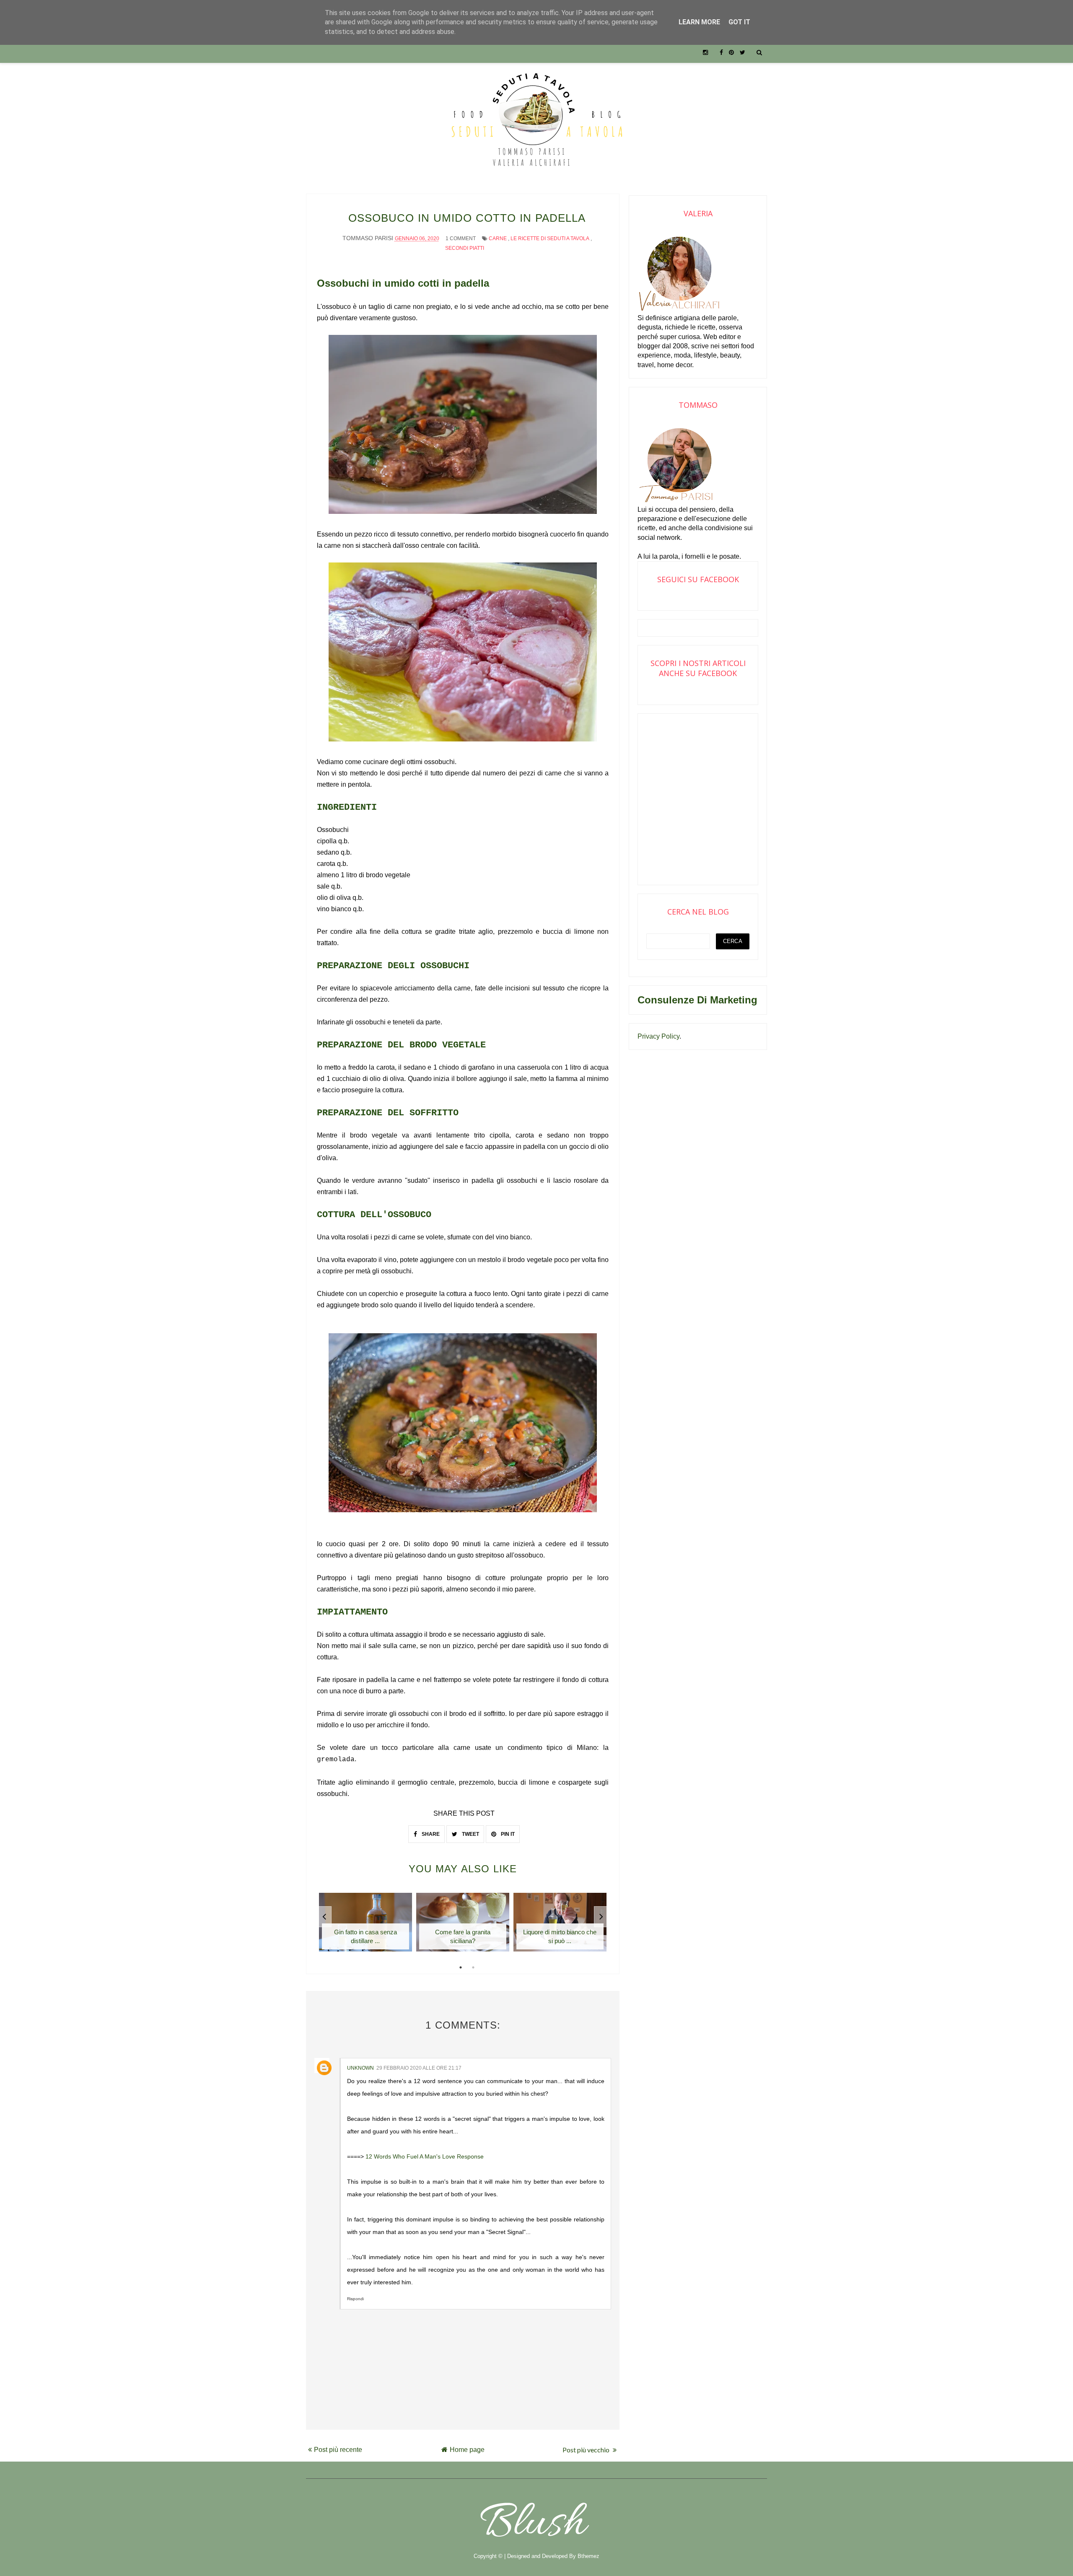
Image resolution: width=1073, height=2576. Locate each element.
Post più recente (338, 2450)
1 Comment (461, 238)
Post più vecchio (587, 2450)
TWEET (470, 1834)
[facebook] (721, 52)
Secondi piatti (465, 248)
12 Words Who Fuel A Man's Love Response (425, 2156)
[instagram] (705, 52)
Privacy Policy (658, 1036)
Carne (498, 238)
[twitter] (743, 52)
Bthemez (588, 2556)
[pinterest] (731, 52)
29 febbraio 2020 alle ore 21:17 (419, 2068)
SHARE (430, 1834)
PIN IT (507, 1834)
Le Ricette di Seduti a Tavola (550, 238)
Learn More (699, 22)
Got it (739, 22)
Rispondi (355, 2299)
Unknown (360, 2068)
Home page (467, 2450)
